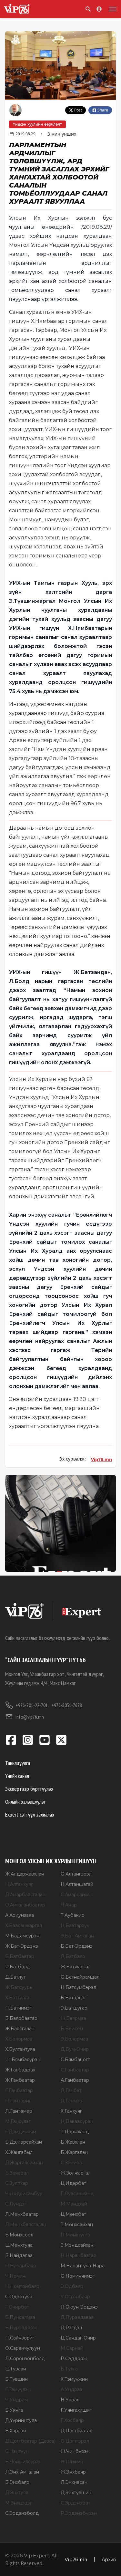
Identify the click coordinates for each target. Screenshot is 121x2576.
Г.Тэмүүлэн (18, 2389)
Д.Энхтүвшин (76, 2493)
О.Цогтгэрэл (75, 2441)
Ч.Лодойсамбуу (24, 2194)
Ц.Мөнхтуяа (19, 2245)
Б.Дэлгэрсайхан (24, 2142)
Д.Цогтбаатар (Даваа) (30, 2441)
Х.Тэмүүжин (74, 2379)
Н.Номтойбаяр (22, 2286)
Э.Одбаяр (72, 2286)
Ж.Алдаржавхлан (25, 1874)
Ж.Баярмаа (73, 2018)
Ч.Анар (69, 1905)
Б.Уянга (14, 2410)
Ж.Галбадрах (20, 2070)
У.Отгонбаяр (75, 2297)
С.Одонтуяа (19, 2297)
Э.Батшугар (74, 2008)
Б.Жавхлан (73, 2142)
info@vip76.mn (30, 1717)
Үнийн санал (17, 1776)
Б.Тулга (69, 2369)
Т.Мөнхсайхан (77, 2224)
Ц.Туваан (16, 2369)
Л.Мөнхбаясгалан (26, 2224)
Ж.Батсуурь (19, 1987)
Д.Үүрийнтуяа (21, 2420)
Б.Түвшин (16, 2379)
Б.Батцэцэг (74, 1998)
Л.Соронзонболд (25, 2359)
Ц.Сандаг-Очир (78, 2338)
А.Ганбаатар (75, 2080)
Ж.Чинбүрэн (75, 2451)
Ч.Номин (15, 2276)
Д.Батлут (15, 1977)
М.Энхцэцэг (19, 2503)
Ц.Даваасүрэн (77, 2121)
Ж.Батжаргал (76, 1967)
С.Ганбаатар (75, 2070)
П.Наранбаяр (21, 2266)
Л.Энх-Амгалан (22, 2472)
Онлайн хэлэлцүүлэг (25, 1802)
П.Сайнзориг (20, 2338)
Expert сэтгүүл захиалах (30, 1814)
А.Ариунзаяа (20, 1915)
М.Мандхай (74, 2204)
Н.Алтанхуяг (19, 1884)
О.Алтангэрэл (76, 1874)
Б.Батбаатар (20, 1956)
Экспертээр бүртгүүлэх (29, 1789)
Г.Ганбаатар (19, 2090)
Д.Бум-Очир (75, 2049)
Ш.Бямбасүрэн (23, 2060)
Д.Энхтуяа (17, 2493)
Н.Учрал (70, 2400)
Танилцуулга (18, 1763)
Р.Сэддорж (74, 2359)
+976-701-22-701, (32, 1705)
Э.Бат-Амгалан (77, 1936)
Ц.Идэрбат (73, 2183)
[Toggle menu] (111, 9)
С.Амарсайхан (77, 1895)
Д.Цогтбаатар (77, 2431)
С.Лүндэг (16, 2204)
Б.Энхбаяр (17, 2482)
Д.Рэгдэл (71, 2328)
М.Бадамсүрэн (22, 1936)
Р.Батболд (18, 1967)
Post (78, 110)
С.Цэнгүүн (17, 2451)
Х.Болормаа (19, 2039)
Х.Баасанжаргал (24, 1925)
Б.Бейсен (72, 2029)
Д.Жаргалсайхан (24, 2163)
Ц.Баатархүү (75, 1925)
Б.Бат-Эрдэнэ (77, 1946)
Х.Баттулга (17, 1998)
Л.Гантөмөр (19, 2111)
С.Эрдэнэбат (76, 2503)
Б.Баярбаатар (21, 2018)
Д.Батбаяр (73, 1956)
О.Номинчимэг (78, 2276)
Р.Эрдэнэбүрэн (79, 2513)
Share (103, 110)
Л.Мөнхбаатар (22, 2214)
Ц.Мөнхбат (73, 2214)
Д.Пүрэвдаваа (77, 2317)
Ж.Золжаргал (76, 2173)
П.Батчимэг (18, 2008)
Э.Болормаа (74, 2039)
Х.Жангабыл (19, 2152)
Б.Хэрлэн (16, 2431)
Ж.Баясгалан (20, 2029)
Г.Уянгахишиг (76, 2410)
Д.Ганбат (71, 2090)
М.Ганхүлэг (18, 2121)
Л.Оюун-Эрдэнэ (79, 2307)
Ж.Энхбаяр (73, 2472)
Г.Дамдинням (21, 2132)
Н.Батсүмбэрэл (78, 1987)
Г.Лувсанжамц (77, 2194)
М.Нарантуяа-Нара (83, 2266)
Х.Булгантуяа (20, 2049)
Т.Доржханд (75, 2132)
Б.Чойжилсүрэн (23, 2462)
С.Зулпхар (17, 2183)
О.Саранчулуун (23, 2348)
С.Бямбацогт (75, 2060)
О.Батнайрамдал (80, 1977)
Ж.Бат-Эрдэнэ (22, 1946)
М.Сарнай (72, 2348)
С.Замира (71, 2163)
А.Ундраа (71, 2389)
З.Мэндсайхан (77, 2245)
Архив (109, 2559)
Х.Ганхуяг (71, 2111)
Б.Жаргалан (74, 2152)
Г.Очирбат (17, 2307)
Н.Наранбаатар (79, 2255)
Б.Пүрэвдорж (21, 2328)
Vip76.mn (101, 1459)
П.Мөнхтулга (75, 2235)
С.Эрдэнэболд (22, 2513)
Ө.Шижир (72, 2462)
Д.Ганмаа (71, 2101)
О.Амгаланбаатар (25, 1905)
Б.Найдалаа (19, 2255)
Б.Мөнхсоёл (19, 2235)
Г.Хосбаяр (72, 2420)
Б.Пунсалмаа (20, 2317)
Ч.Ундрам (16, 2400)
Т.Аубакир (73, 1915)
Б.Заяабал (17, 2173)
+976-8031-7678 (67, 1705)
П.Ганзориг (18, 2101)
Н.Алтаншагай (77, 1884)
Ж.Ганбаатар (20, 2080)
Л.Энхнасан (74, 2482)
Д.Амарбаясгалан (25, 1895)
